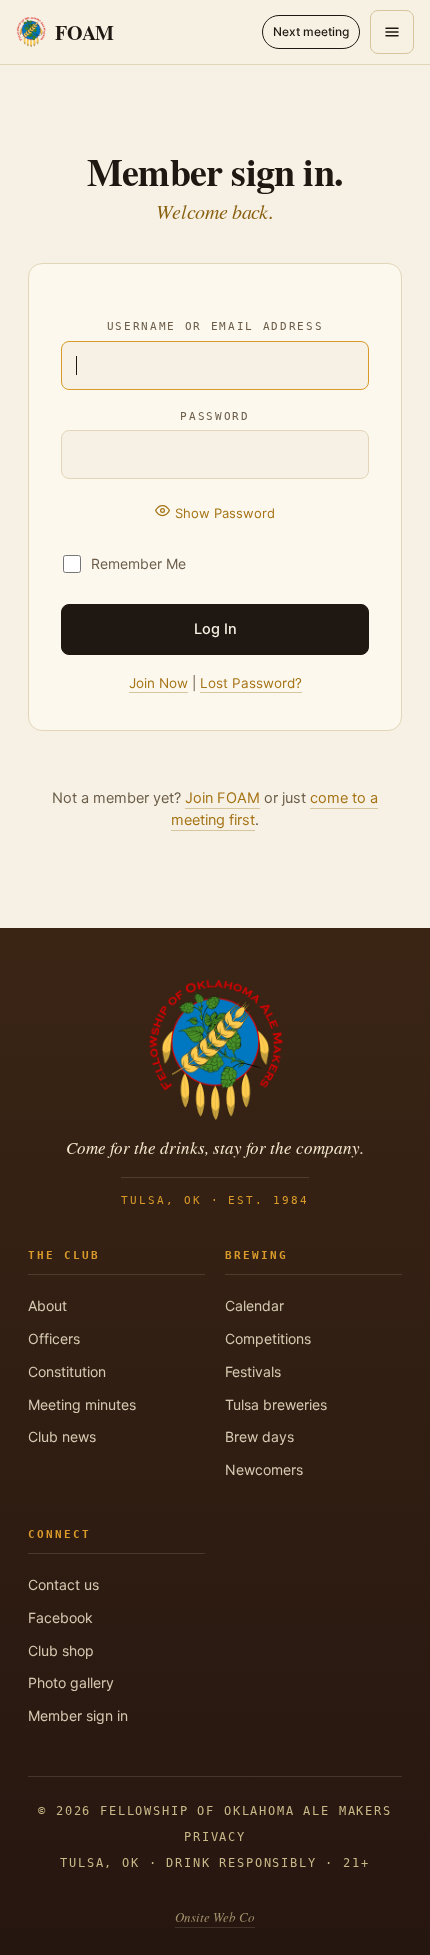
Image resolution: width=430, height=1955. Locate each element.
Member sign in (78, 1715)
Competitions (268, 1338)
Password (214, 416)
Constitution (67, 1371)
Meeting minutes (82, 1404)
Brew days (259, 1436)
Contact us (63, 1584)
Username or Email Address (215, 326)
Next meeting (311, 31)
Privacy (215, 1837)
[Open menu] (392, 32)
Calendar (254, 1305)
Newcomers (264, 1469)
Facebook (60, 1617)
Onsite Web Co (215, 1917)
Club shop (61, 1650)
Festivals (253, 1371)
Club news (62, 1436)
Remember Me (138, 563)
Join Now (158, 683)
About (47, 1305)
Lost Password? (251, 683)
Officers (54, 1338)
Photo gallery (71, 1682)
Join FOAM (222, 798)
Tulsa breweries (276, 1404)
